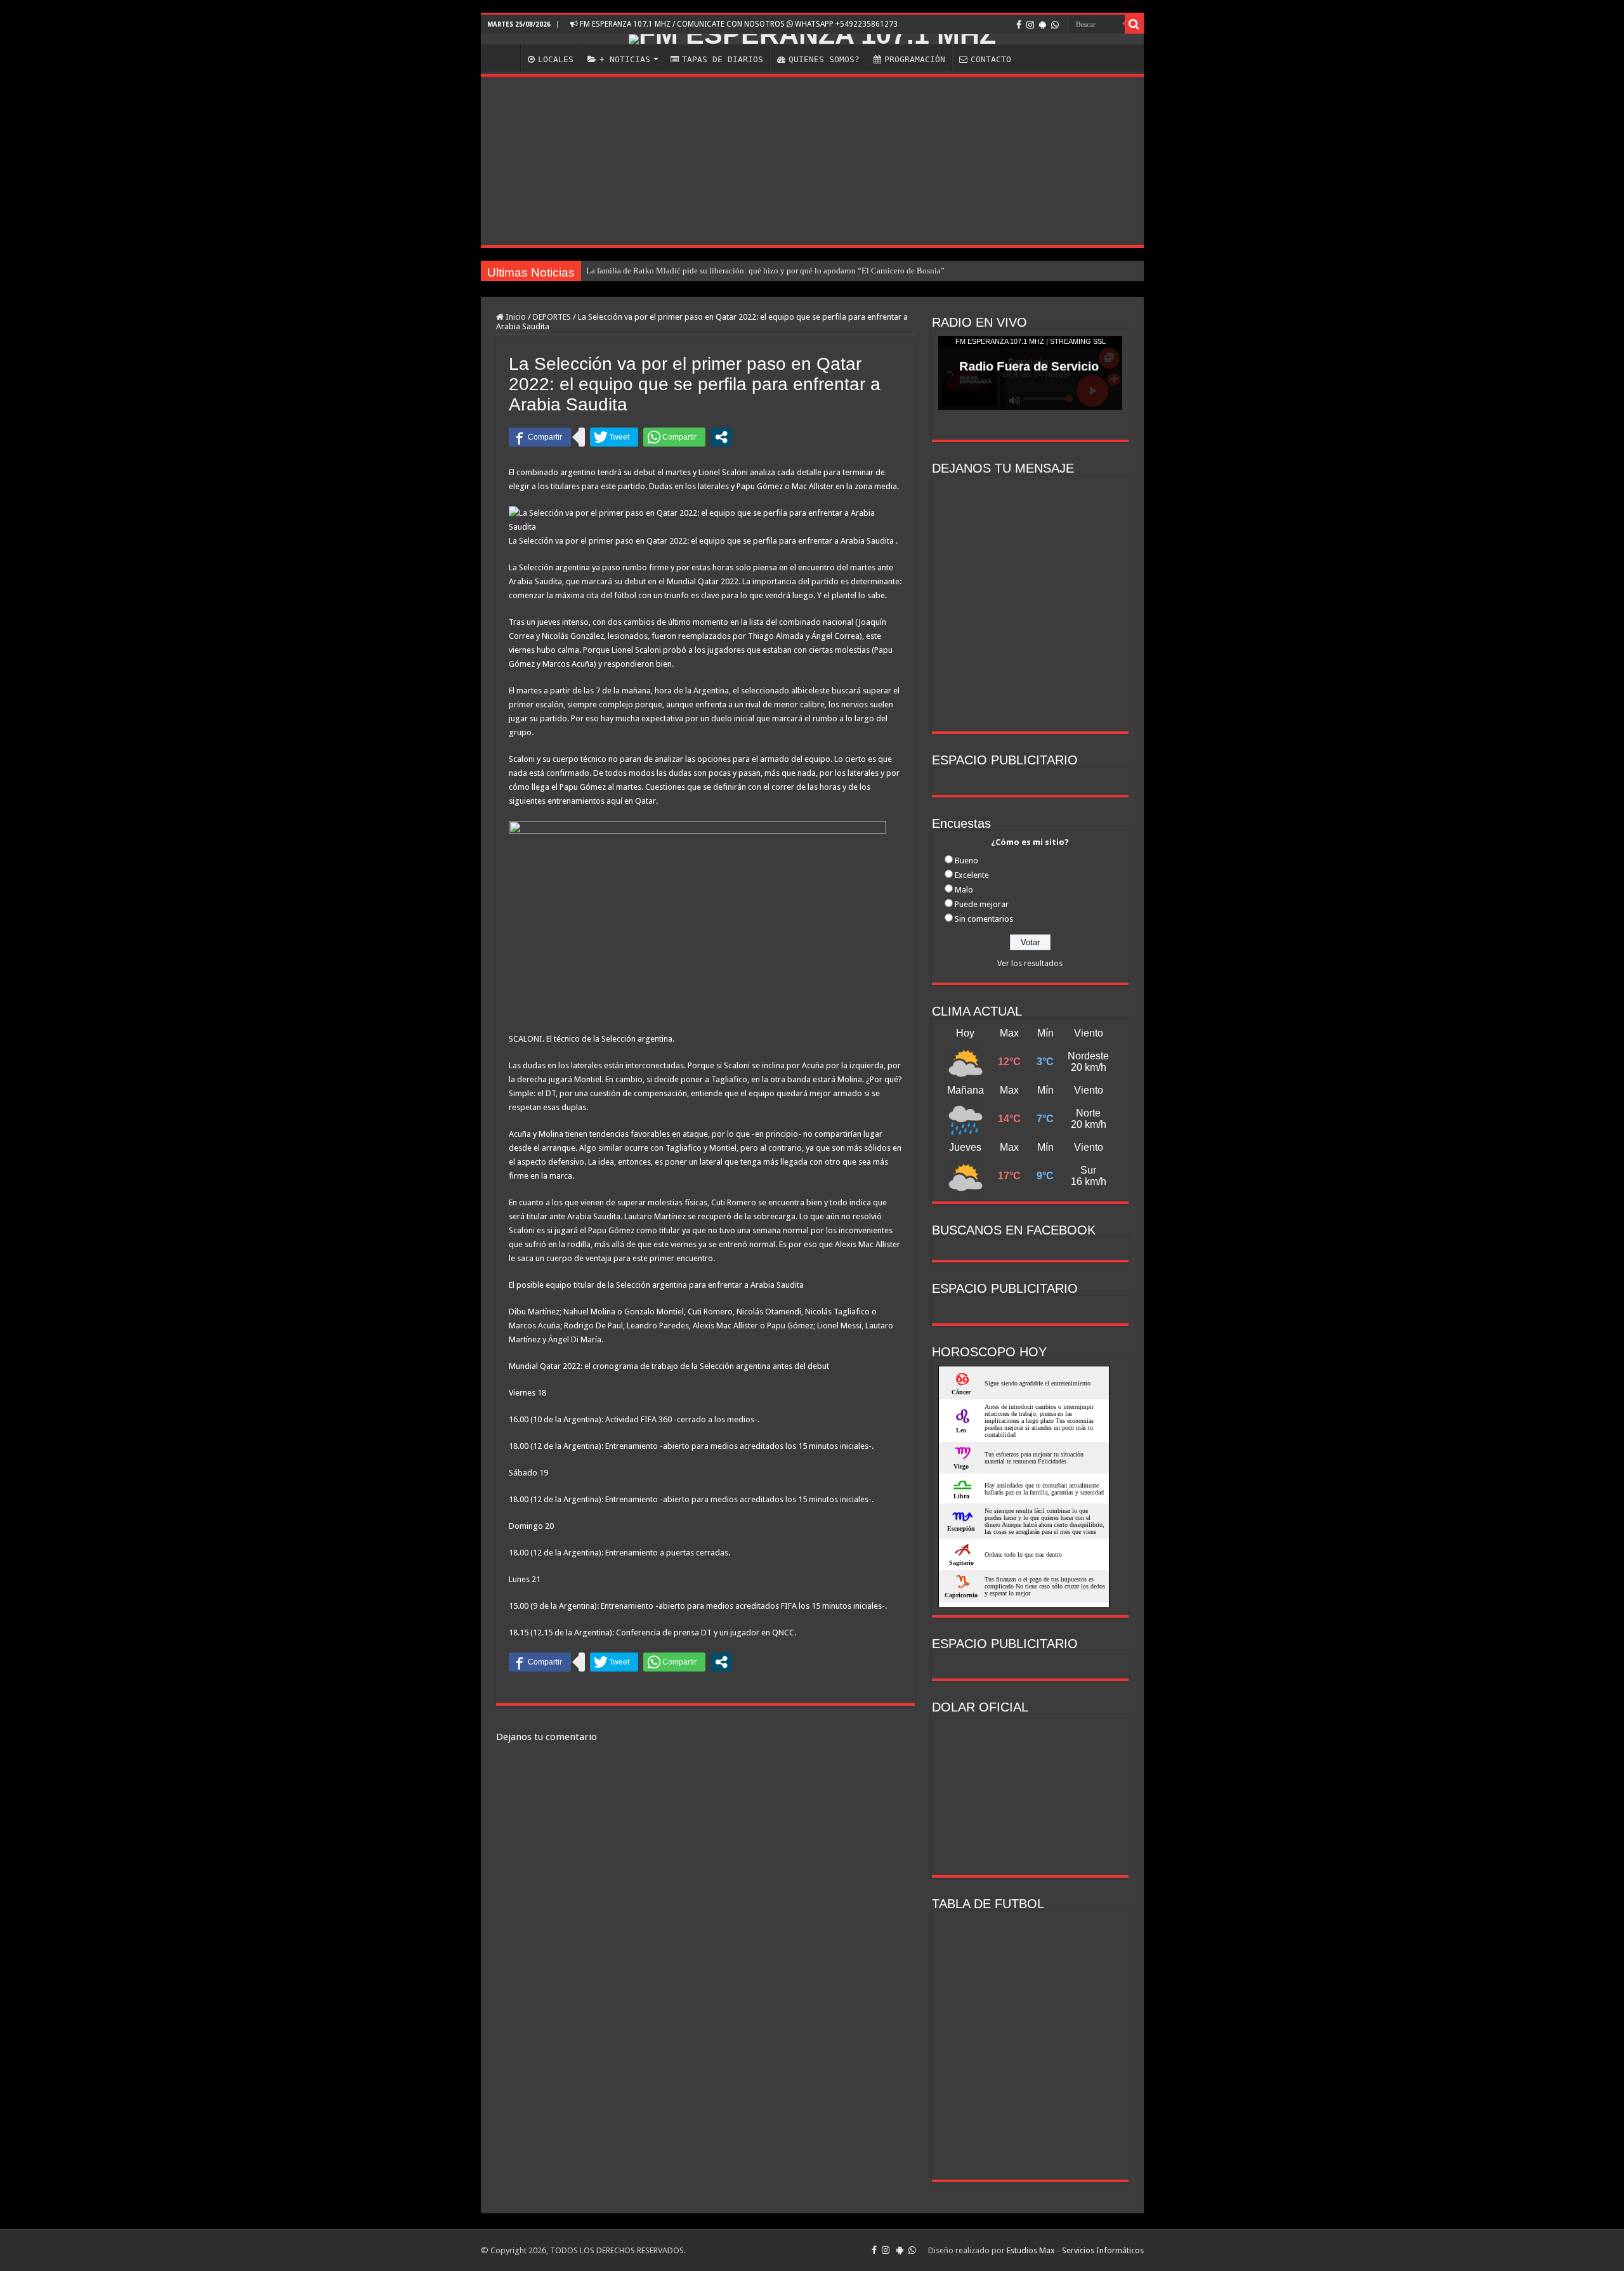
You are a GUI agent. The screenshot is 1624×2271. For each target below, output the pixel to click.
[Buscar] (1134, 24)
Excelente (972, 875)
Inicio (515, 317)
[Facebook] (1019, 25)
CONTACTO (991, 59)
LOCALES (556, 59)
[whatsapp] (1055, 25)
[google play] (1043, 25)
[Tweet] (614, 437)
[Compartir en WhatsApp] (674, 437)
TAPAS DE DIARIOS (723, 59)
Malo (964, 890)
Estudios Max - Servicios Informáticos (1075, 2250)
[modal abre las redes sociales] (721, 437)
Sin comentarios (984, 919)
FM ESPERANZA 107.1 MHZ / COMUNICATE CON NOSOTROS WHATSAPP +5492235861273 (738, 24)
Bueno (966, 861)
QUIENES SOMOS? (824, 59)
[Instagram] (1030, 25)
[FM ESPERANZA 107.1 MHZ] (812, 39)
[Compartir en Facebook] (540, 437)
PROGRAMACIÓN (915, 59)
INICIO (504, 58)
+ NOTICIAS (625, 59)
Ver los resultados (1030, 963)
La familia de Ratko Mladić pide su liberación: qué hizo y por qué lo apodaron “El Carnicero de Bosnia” (765, 271)
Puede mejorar (982, 904)
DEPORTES (552, 317)
